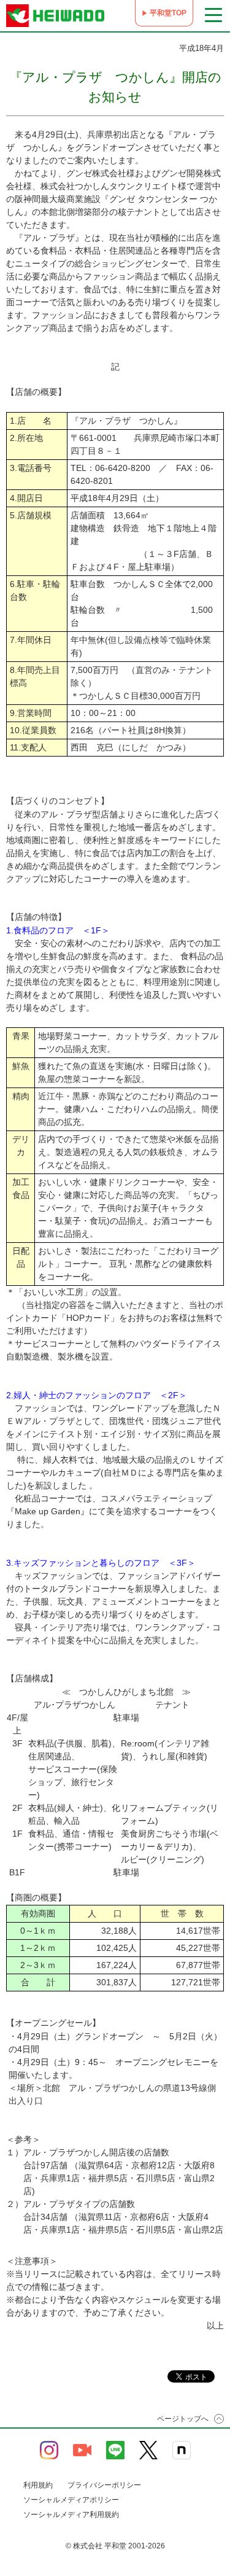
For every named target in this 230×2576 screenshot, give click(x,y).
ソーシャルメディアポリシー (71, 2500)
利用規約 (38, 2485)
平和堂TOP (168, 13)
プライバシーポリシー (104, 2485)
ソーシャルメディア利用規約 (71, 2515)
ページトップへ (183, 2419)
